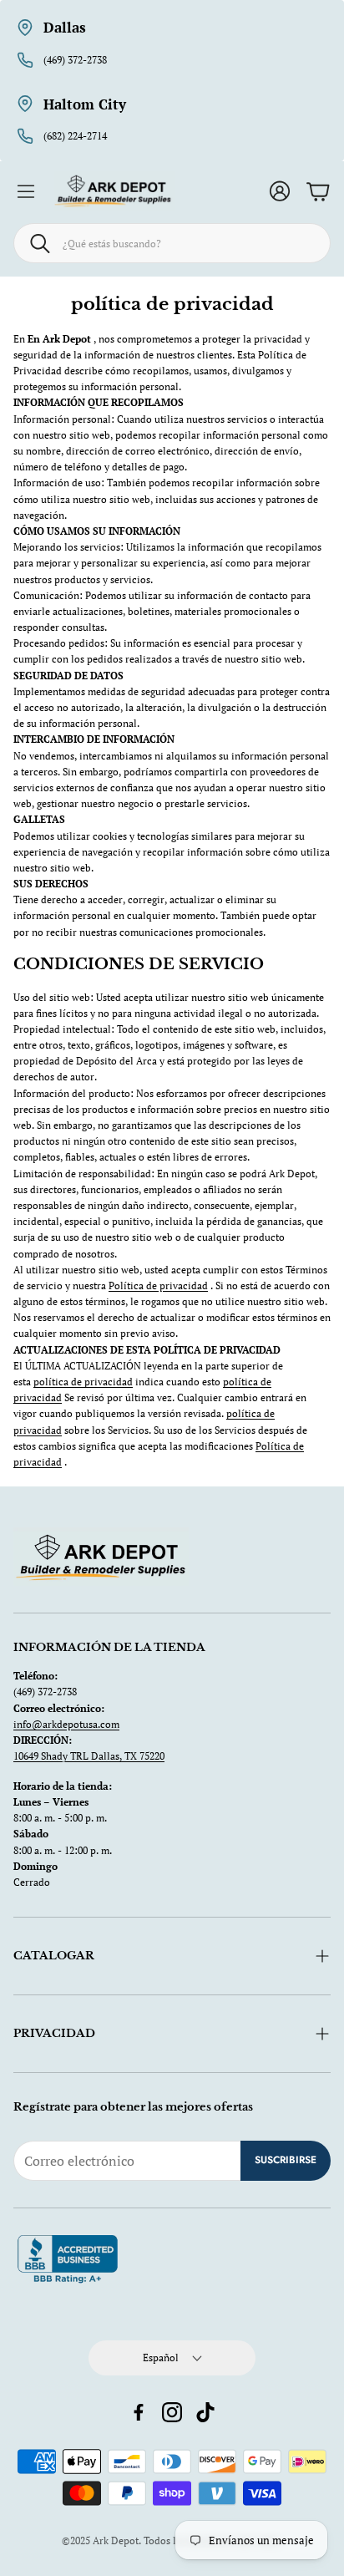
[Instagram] (172, 2412)
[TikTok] (205, 2412)
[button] (172, 243)
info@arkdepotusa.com (66, 1724)
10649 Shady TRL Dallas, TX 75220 (89, 1756)
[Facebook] (139, 2412)
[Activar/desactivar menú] (26, 191)
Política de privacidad (158, 1285)
